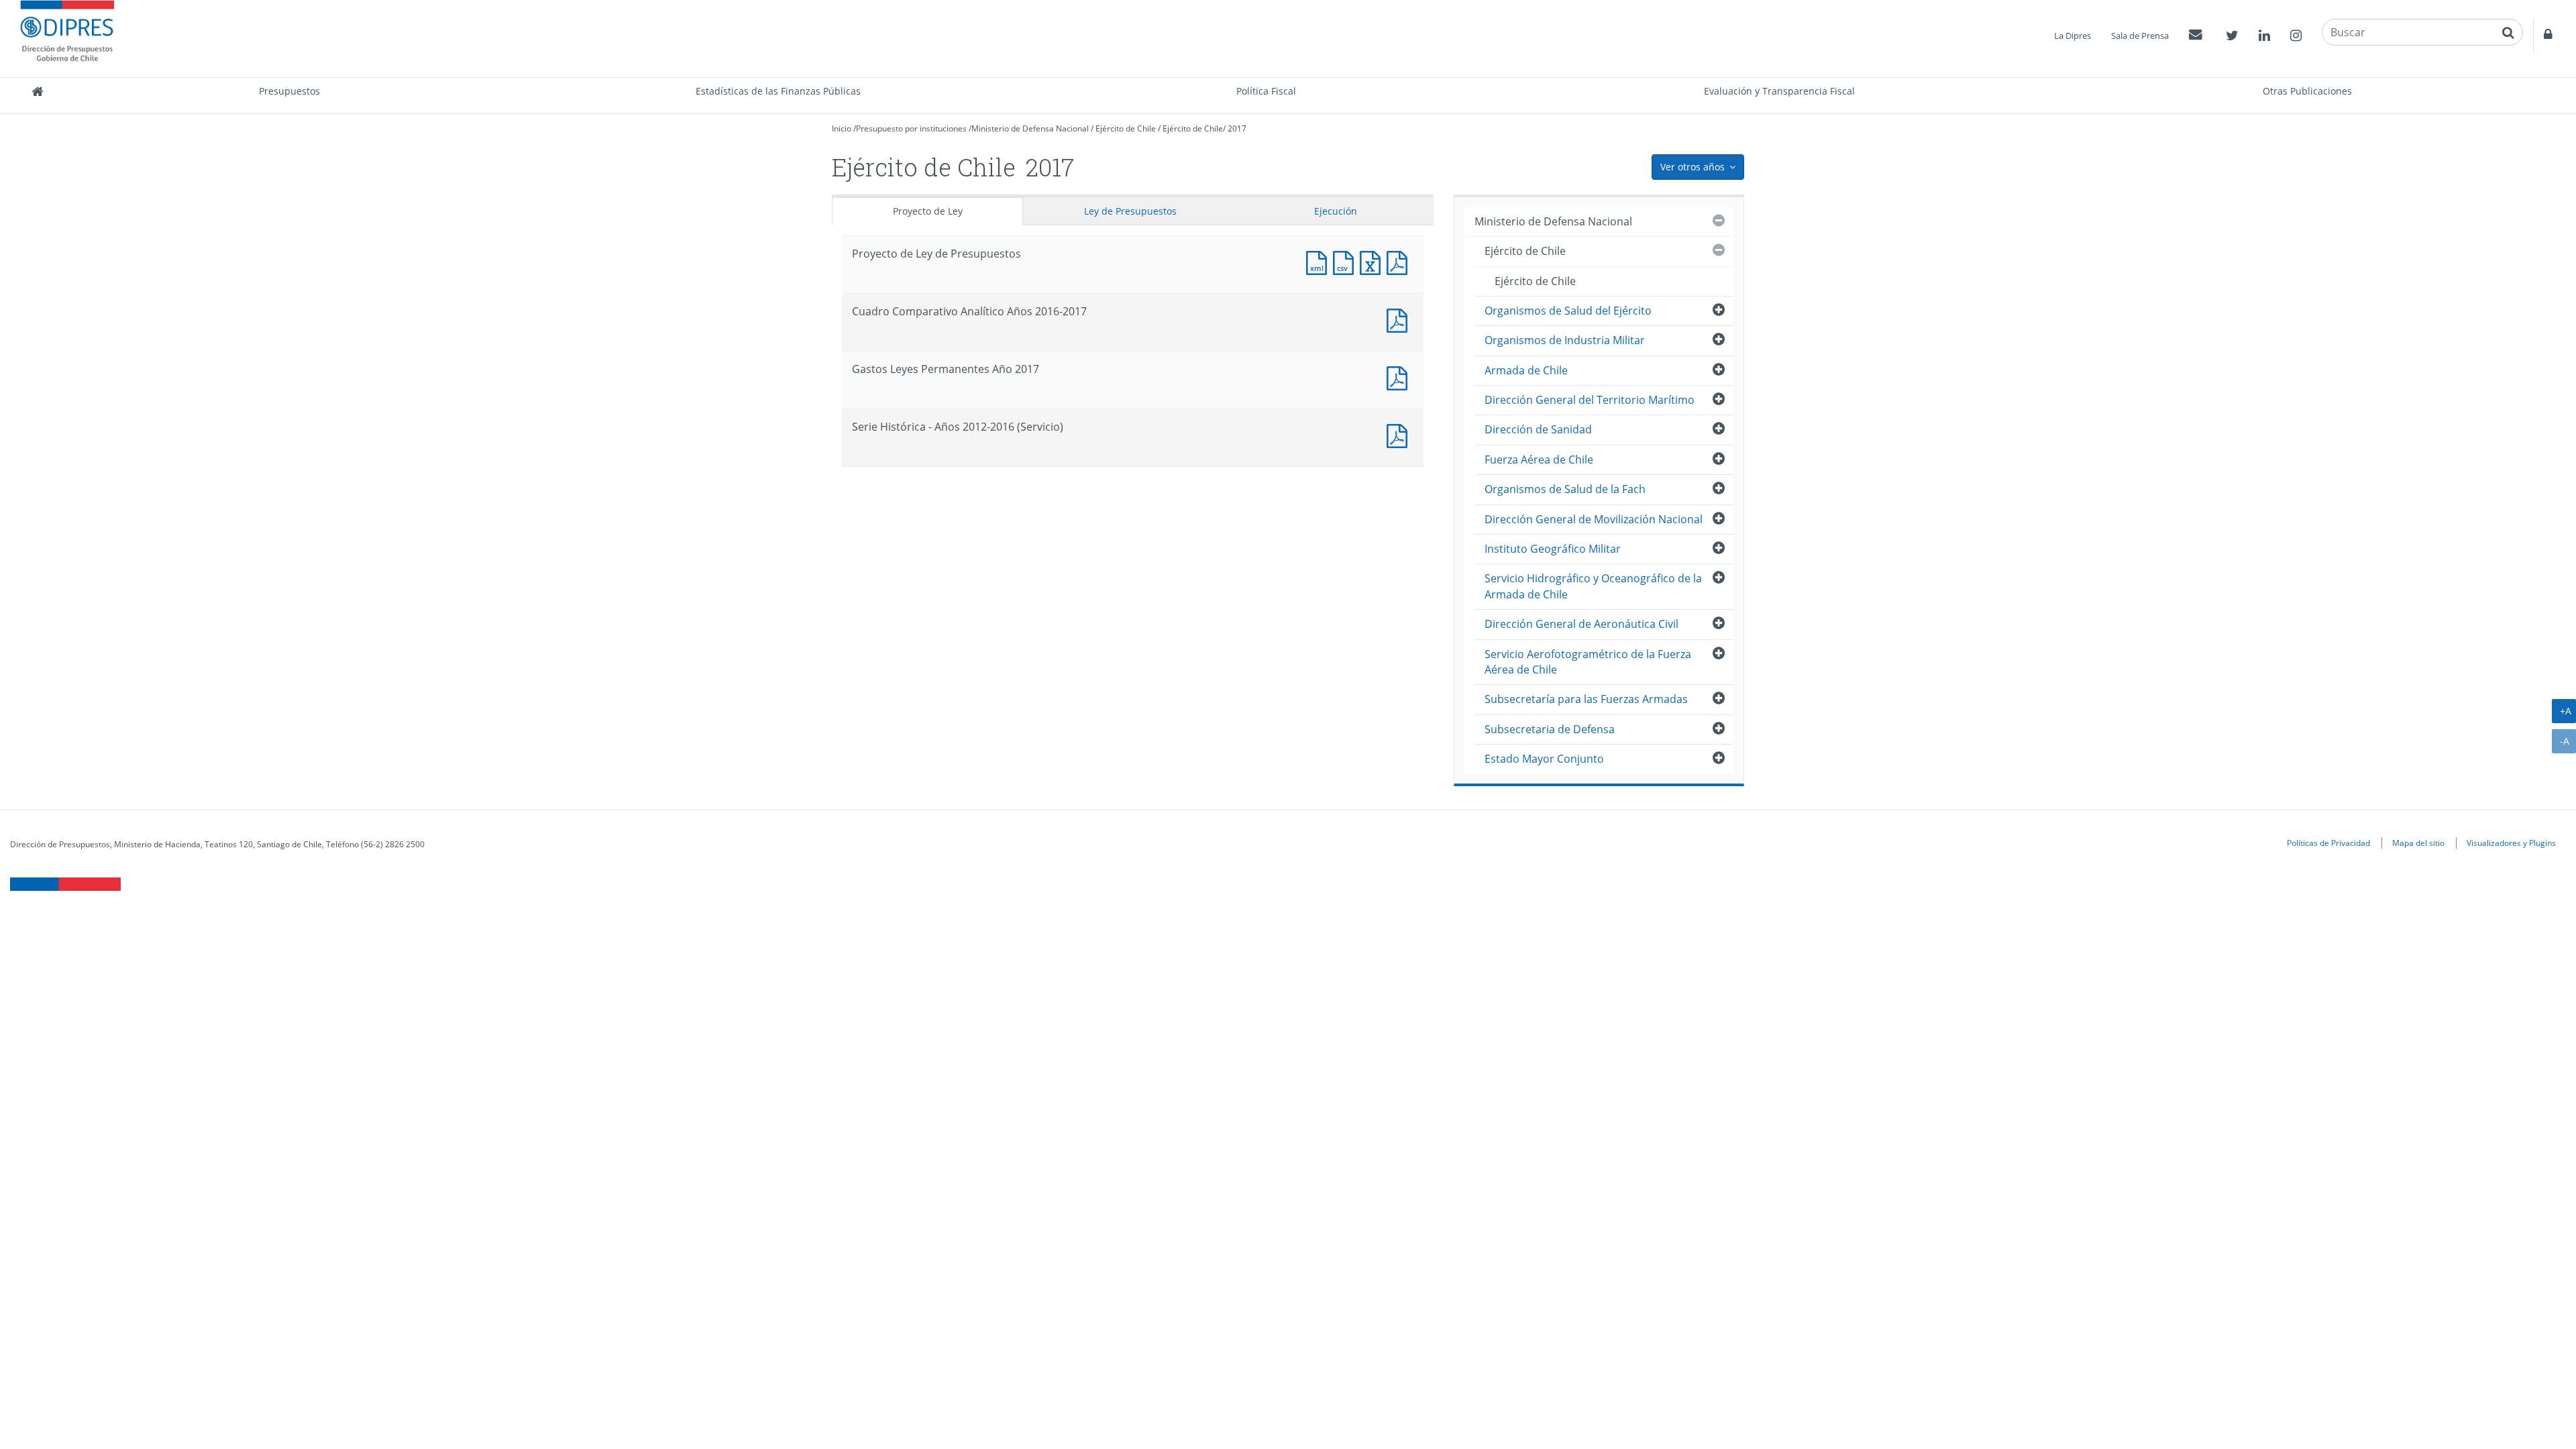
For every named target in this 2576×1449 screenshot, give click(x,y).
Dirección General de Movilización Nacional (1594, 519)
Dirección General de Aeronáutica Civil (1581, 624)
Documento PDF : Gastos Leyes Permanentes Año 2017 (1400, 377)
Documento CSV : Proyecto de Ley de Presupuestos (1346, 261)
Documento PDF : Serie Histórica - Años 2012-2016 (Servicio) (1400, 434)
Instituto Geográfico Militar (1553, 549)
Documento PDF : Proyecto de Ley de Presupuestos (1400, 261)
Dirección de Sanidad (1538, 429)
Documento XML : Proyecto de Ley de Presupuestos (1320, 261)
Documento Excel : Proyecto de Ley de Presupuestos (1373, 261)
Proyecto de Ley (928, 211)
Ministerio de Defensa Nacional (1030, 128)
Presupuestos (289, 91)
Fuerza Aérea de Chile (1539, 460)
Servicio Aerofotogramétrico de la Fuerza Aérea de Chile (1588, 662)
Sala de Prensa (2140, 36)
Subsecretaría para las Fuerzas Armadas (1586, 699)
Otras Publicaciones (2307, 91)
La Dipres (2073, 36)
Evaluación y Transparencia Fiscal (1779, 91)
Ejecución (1336, 211)
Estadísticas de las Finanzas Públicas (778, 91)
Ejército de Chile (1126, 128)
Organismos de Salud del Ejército (1568, 311)
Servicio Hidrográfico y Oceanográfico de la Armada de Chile (1593, 586)
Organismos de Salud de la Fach (1565, 489)
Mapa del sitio (2418, 843)
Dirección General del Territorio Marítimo (1590, 400)
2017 (1237, 128)
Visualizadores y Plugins (2511, 843)
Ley (1130, 211)
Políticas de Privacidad (2328, 843)
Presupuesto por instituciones (911, 128)
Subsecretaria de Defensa (1550, 729)
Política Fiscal (1266, 91)
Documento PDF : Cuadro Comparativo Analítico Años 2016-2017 (1400, 319)
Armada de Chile (1526, 370)
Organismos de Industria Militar (1565, 340)
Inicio (842, 128)
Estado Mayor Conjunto (1544, 759)
